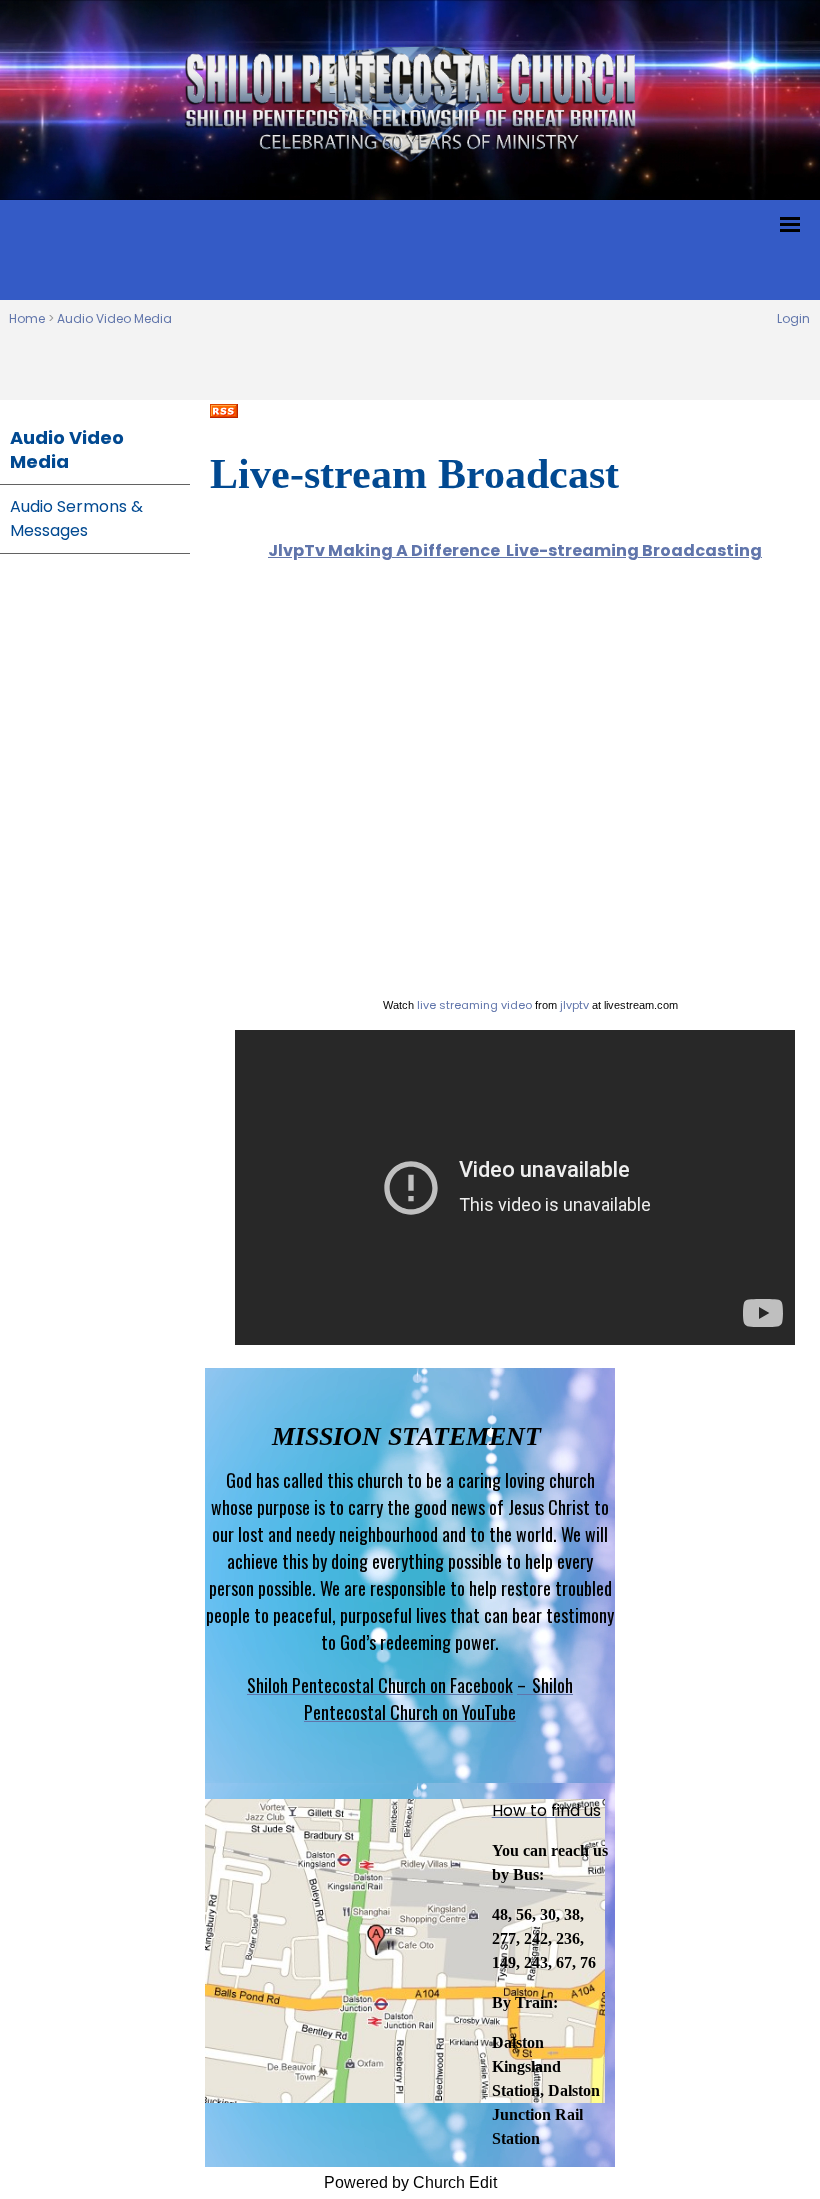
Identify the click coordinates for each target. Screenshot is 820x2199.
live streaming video (474, 1005)
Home (27, 318)
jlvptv (574, 1005)
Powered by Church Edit (410, 2182)
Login (793, 318)
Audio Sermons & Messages (76, 518)
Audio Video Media (114, 318)
